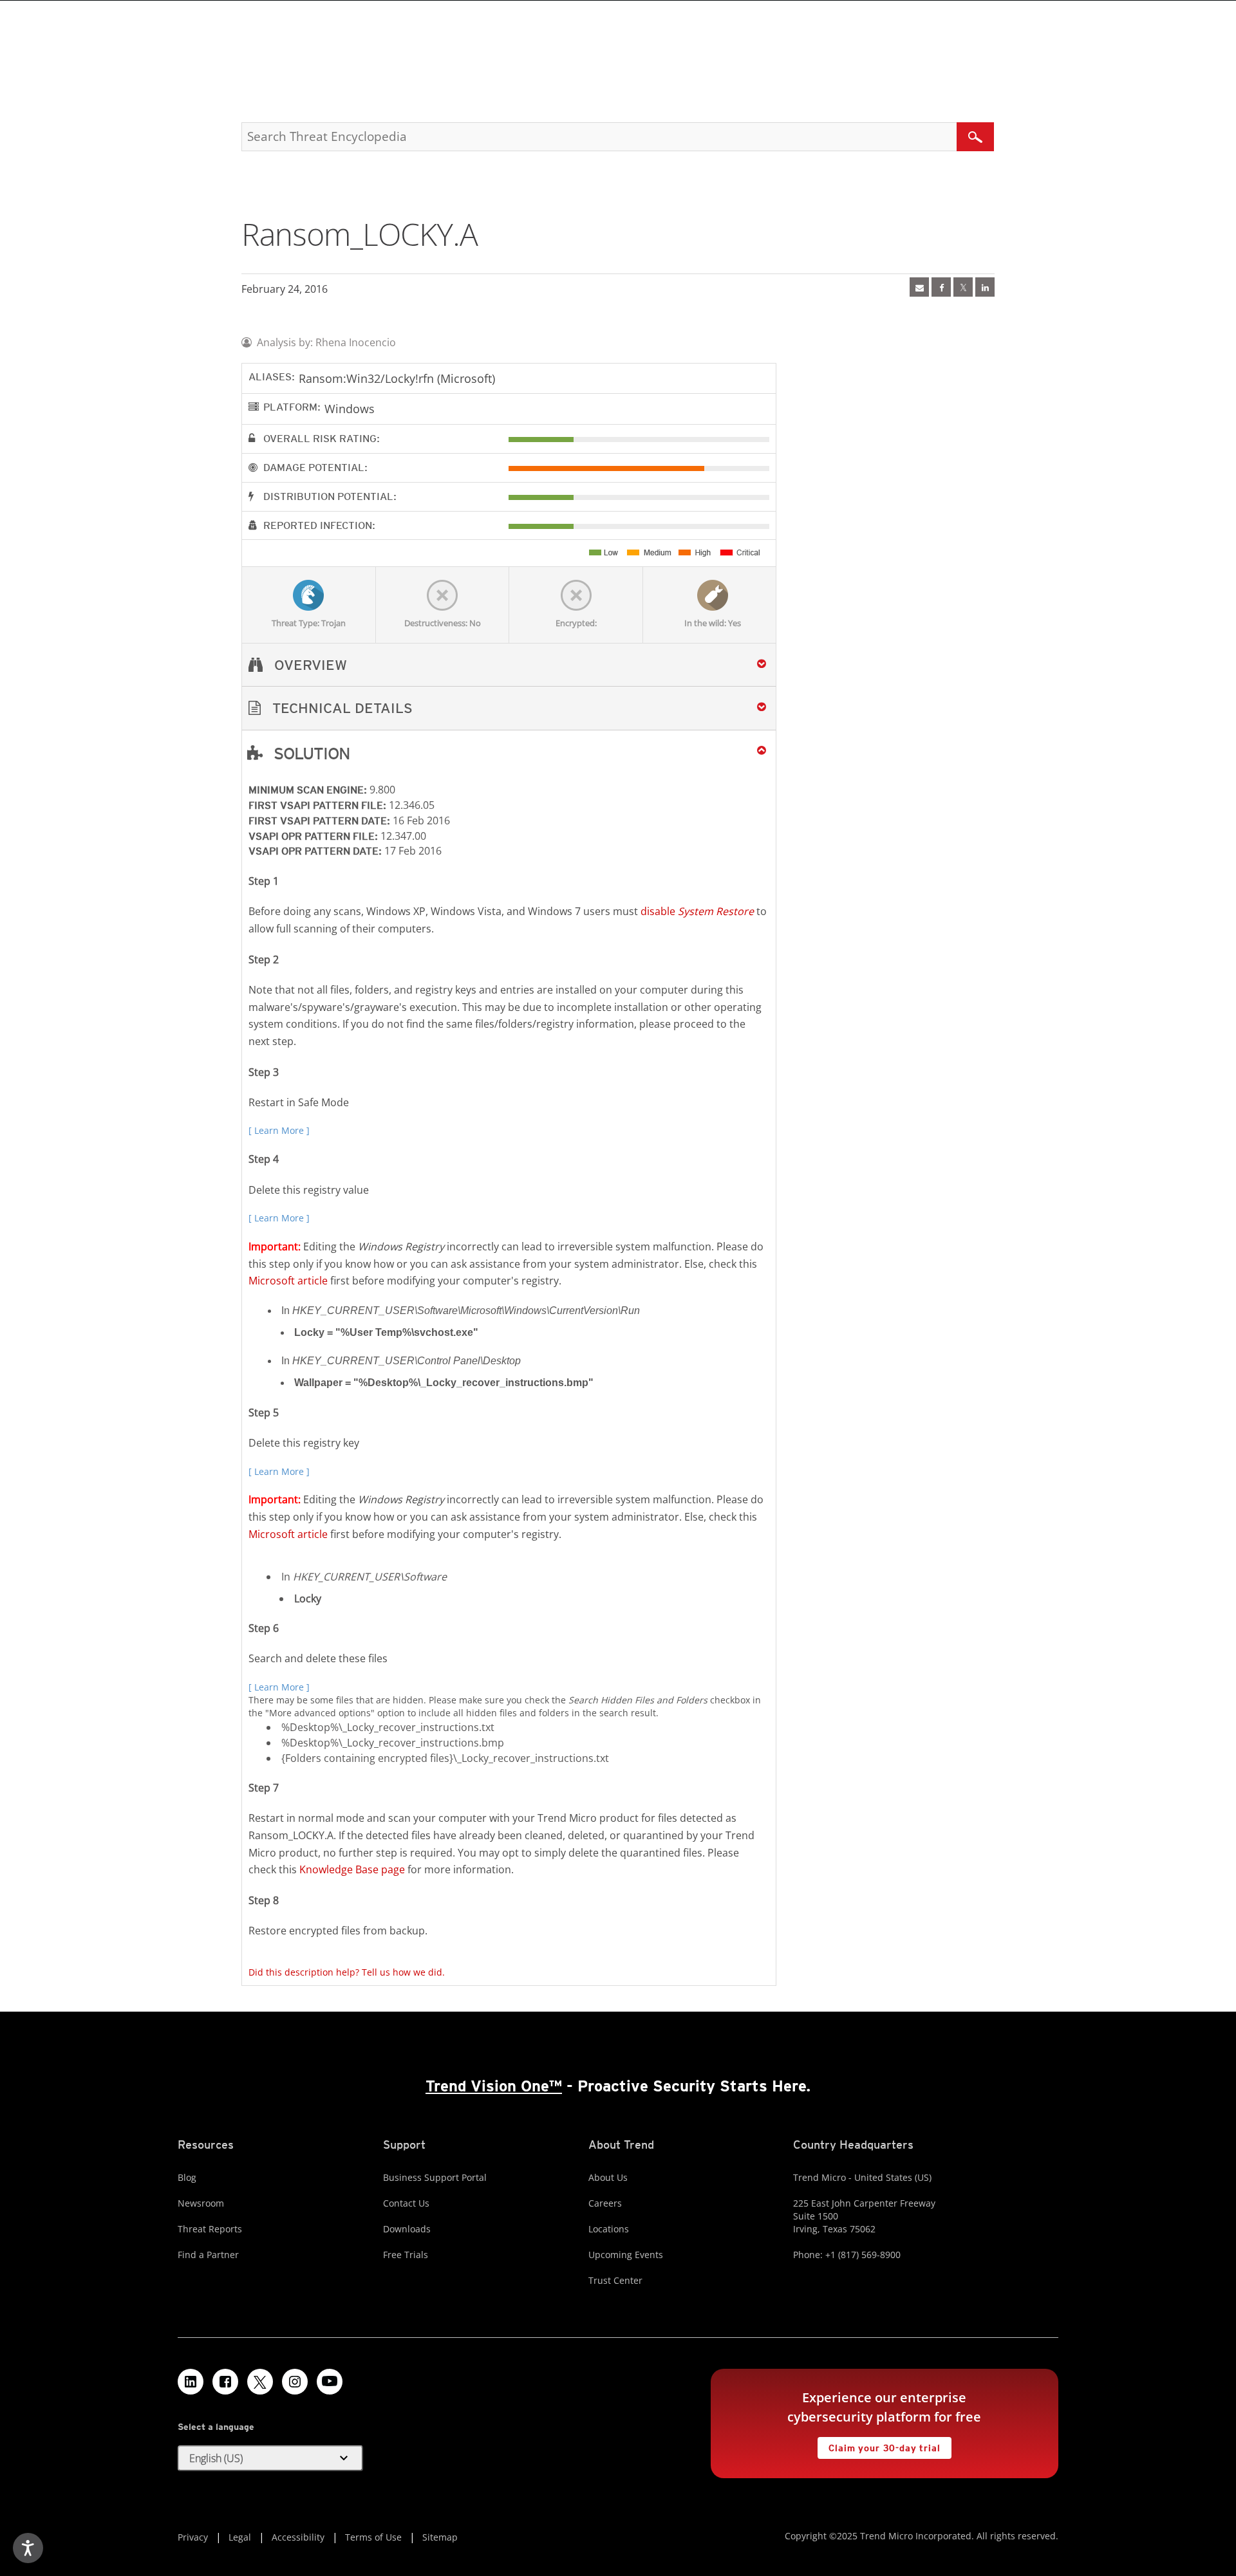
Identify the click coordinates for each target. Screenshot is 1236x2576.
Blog (187, 2177)
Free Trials (406, 2255)
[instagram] (295, 2382)
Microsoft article (288, 1281)
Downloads (407, 2229)
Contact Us (406, 2203)
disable (697, 911)
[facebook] (941, 287)
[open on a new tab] (260, 2382)
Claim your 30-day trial (879, 2445)
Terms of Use (373, 2537)
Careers (605, 2203)
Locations (609, 2229)
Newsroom (201, 2203)
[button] (509, 708)
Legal (240, 2537)
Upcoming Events (626, 2255)
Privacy (193, 2537)
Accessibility (298, 2537)
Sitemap (440, 2537)
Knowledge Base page (352, 1869)
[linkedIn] (985, 287)
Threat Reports (210, 2229)
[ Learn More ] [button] (279, 1130)
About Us (608, 2177)
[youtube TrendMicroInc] (330, 2382)
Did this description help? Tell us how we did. (347, 1972)
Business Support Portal (435, 2177)
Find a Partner (208, 2255)
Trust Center (615, 2280)
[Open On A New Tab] (963, 287)
